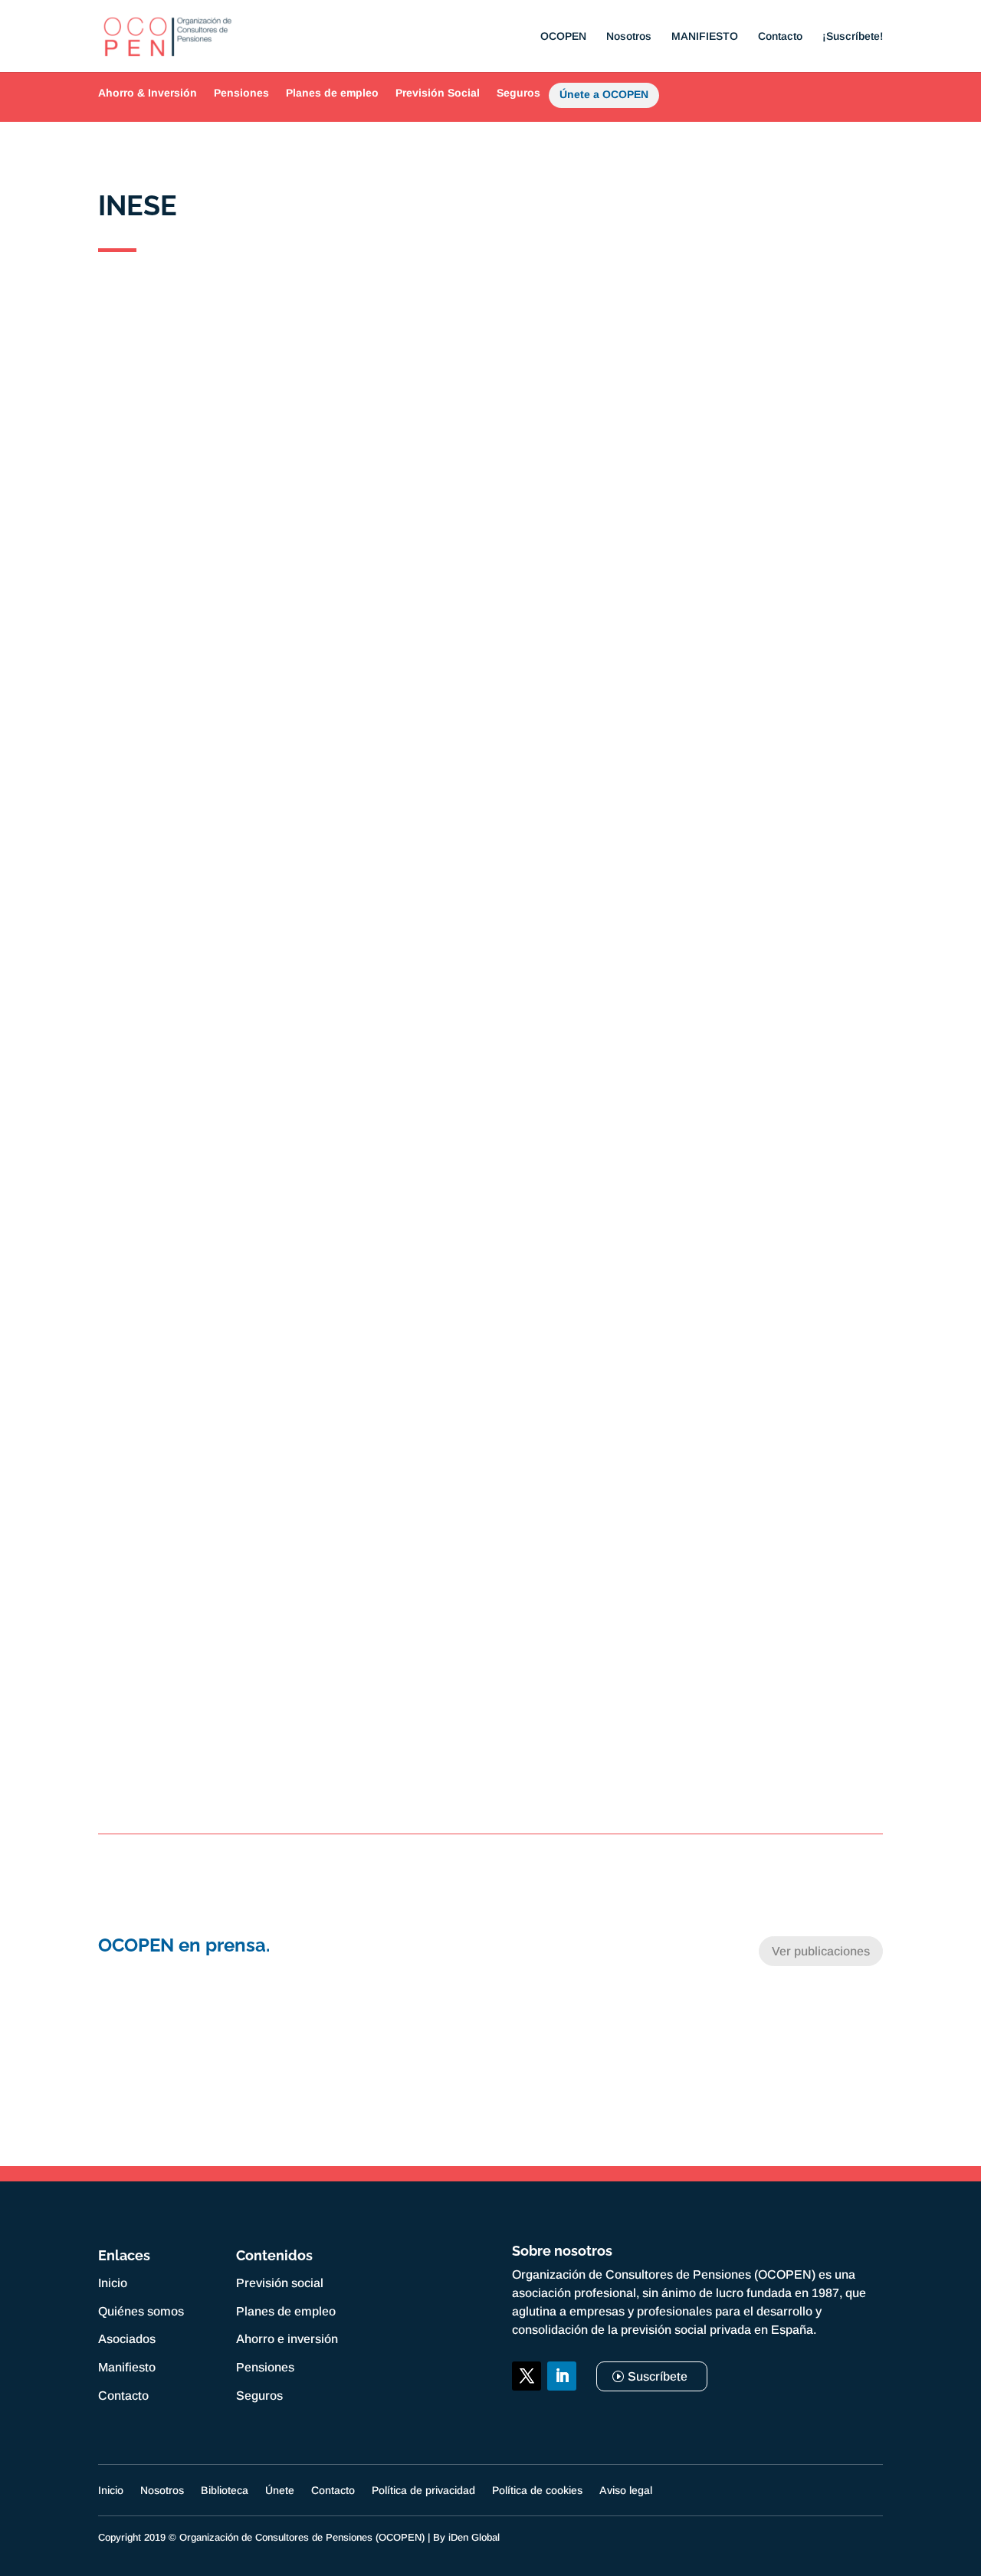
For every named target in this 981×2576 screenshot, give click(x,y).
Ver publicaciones (821, 1951)
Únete (280, 2491)
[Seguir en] (527, 2411)
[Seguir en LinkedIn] (562, 2376)
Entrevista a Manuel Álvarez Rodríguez (490, 1431)
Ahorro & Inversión (148, 93)
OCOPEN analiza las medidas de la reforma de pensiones (491, 681)
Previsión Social (438, 93)
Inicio (113, 2283)
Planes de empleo (332, 93)
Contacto (780, 36)
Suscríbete (658, 2376)
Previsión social (280, 2283)
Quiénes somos (141, 2311)
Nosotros (629, 36)
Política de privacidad (423, 2491)
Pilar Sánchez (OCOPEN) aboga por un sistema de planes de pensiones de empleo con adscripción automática (490, 931)
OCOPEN (563, 36)
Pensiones (241, 93)
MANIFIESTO (705, 36)
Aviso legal (626, 2491)
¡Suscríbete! (853, 36)
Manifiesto (127, 2367)
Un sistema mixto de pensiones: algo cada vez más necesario (490, 430)
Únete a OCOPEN (604, 97)
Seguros (518, 93)
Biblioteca (225, 2491)
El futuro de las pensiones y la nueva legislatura (490, 1180)
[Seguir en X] (527, 2376)
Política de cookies (537, 2491)
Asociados (127, 2339)
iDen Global (474, 2537)
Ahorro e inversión (287, 2339)
